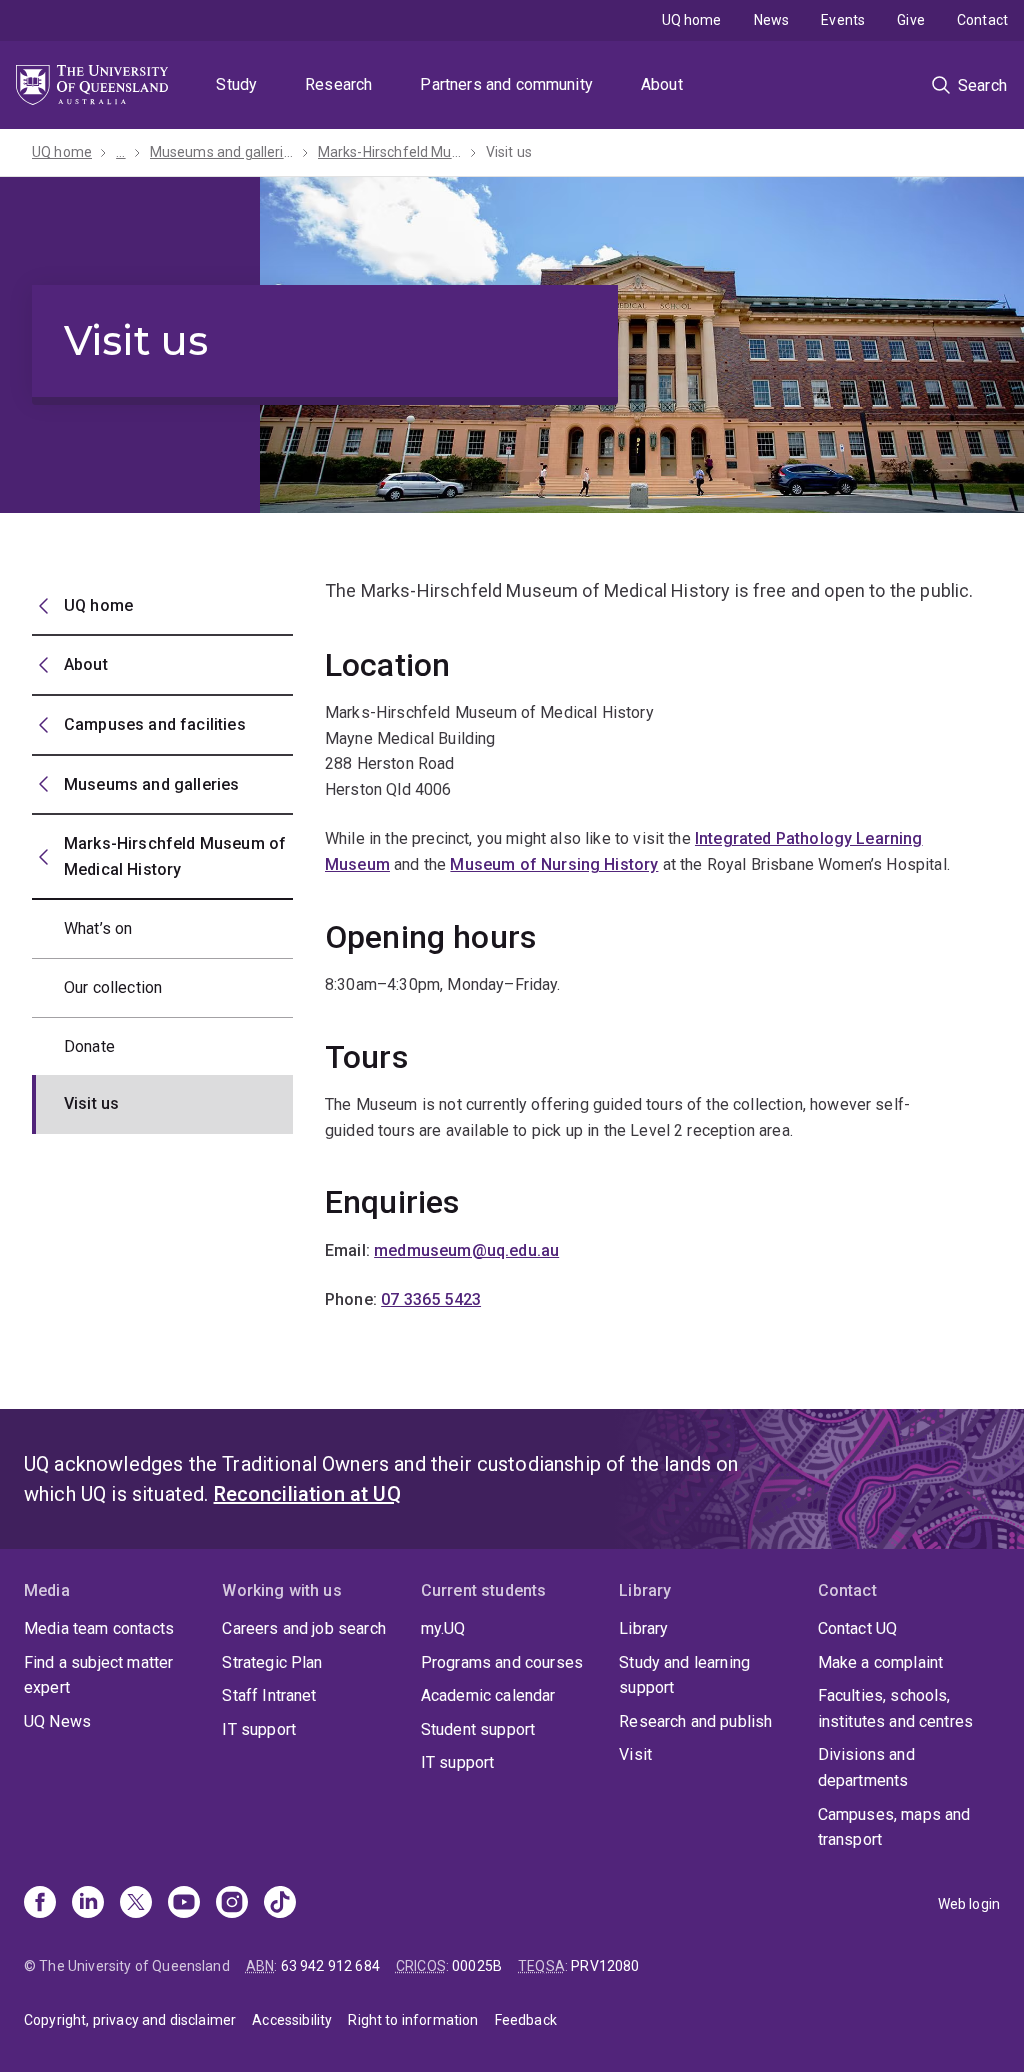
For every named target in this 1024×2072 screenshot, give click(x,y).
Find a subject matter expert (98, 1675)
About (662, 84)
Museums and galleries (222, 152)
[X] (136, 1904)
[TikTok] (280, 1904)
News (772, 20)
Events (843, 20)
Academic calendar (488, 1695)
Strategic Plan (272, 1662)
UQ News (57, 1721)
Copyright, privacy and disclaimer (130, 2020)
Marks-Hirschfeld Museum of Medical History (390, 152)
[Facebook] (40, 1904)
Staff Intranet (269, 1695)
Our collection (113, 987)
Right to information (413, 2020)
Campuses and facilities (155, 724)
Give (911, 20)
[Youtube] (184, 1904)
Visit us (509, 152)
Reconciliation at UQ (307, 1494)
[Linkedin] (88, 1904)
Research (338, 84)
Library (643, 1628)
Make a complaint (881, 1662)
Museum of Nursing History (554, 864)
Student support (478, 1729)
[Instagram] (232, 1904)
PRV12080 (605, 1966)
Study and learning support (684, 1675)
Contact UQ (858, 1628)
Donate (89, 1046)
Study (236, 84)
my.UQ (443, 1628)
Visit (635, 1754)
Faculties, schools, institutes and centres (896, 1708)
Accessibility (292, 2020)
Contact (982, 20)
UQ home (692, 20)
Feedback (526, 2020)
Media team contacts (99, 1628)
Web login (969, 1904)
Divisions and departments (866, 1767)
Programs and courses (502, 1662)
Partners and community (506, 84)
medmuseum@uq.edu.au (466, 1250)
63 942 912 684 (330, 1966)
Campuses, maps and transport (894, 1827)
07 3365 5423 (431, 1299)
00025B (477, 1966)
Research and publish (695, 1721)
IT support (259, 1729)
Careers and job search (304, 1628)
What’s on (98, 928)
